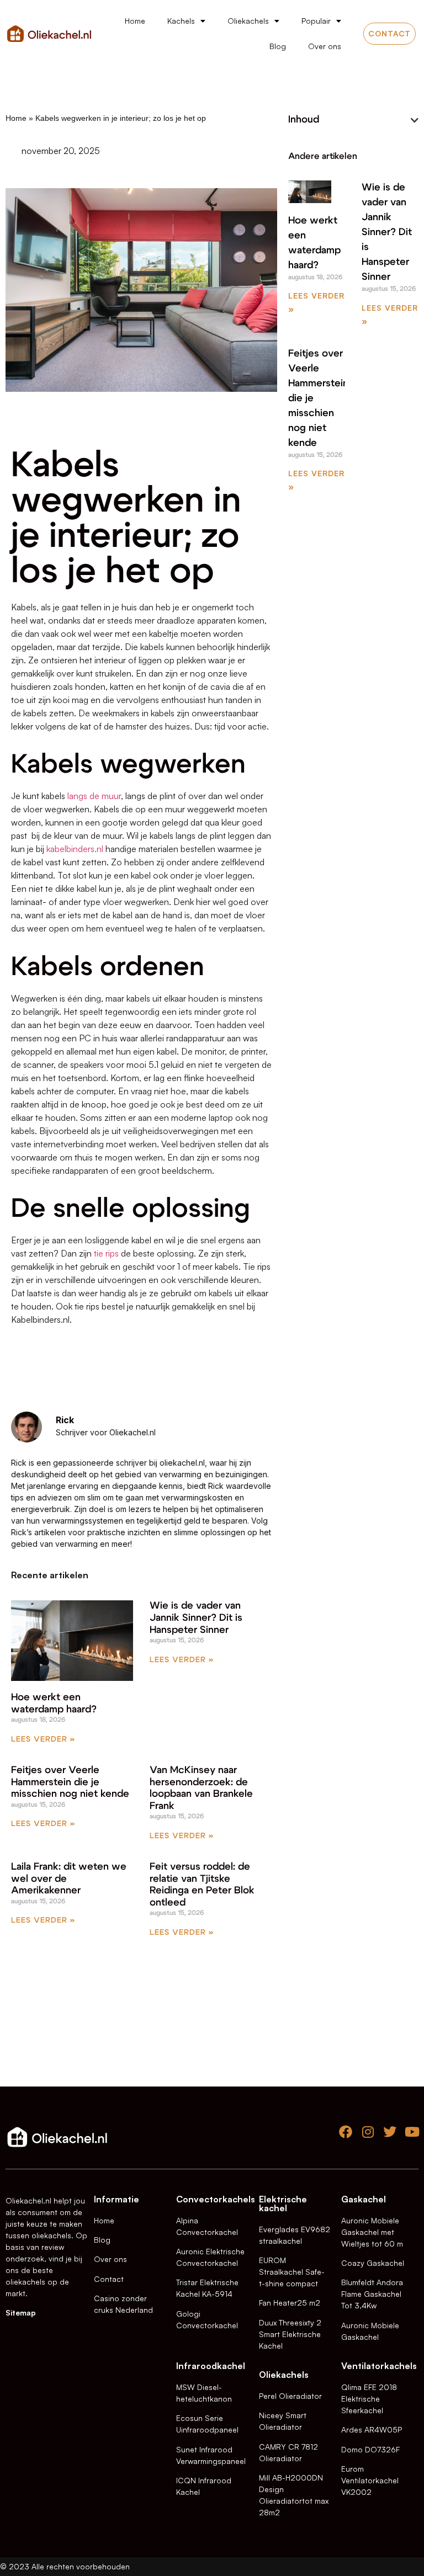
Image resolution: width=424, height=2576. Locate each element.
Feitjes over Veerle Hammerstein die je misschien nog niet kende (70, 1782)
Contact (109, 2279)
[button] (415, 120)
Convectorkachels (216, 2199)
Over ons (325, 46)
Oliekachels (248, 21)
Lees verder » (43, 1739)
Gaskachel (364, 2199)
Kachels (181, 21)
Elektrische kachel (283, 2204)
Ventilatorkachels (379, 2366)
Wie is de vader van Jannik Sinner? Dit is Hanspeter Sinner (196, 1618)
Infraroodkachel (211, 2366)
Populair (316, 21)
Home (135, 21)
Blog (278, 46)
